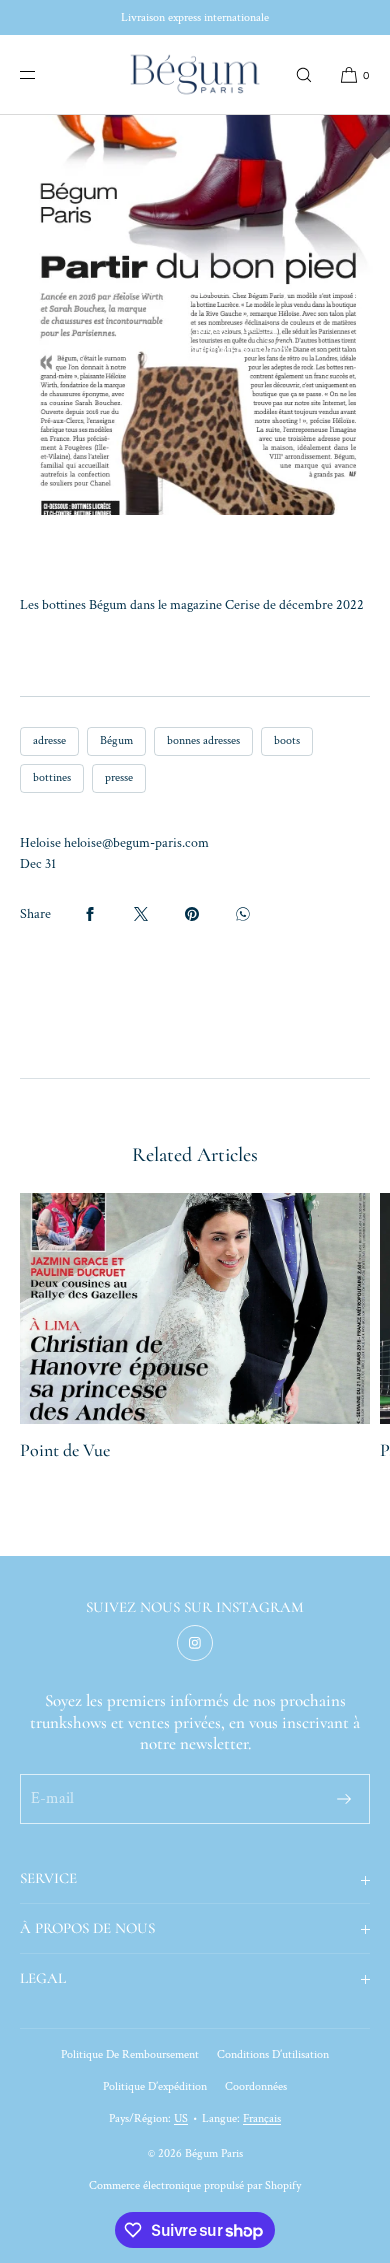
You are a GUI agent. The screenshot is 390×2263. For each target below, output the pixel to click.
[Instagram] (195, 1643)
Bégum (116, 740)
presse (119, 777)
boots (287, 740)
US (181, 2118)
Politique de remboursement (130, 2054)
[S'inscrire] (344, 1799)
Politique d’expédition (155, 2086)
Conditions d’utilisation (273, 2054)
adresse (49, 740)
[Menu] (44, 74)
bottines (52, 777)
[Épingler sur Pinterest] (192, 914)
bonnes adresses (203, 740)
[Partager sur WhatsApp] (243, 914)
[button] (304, 74)
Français (262, 2118)
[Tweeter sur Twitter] (141, 914)
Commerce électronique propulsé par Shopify (195, 2185)
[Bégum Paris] (195, 75)
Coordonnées (256, 2086)
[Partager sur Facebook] (90, 914)
